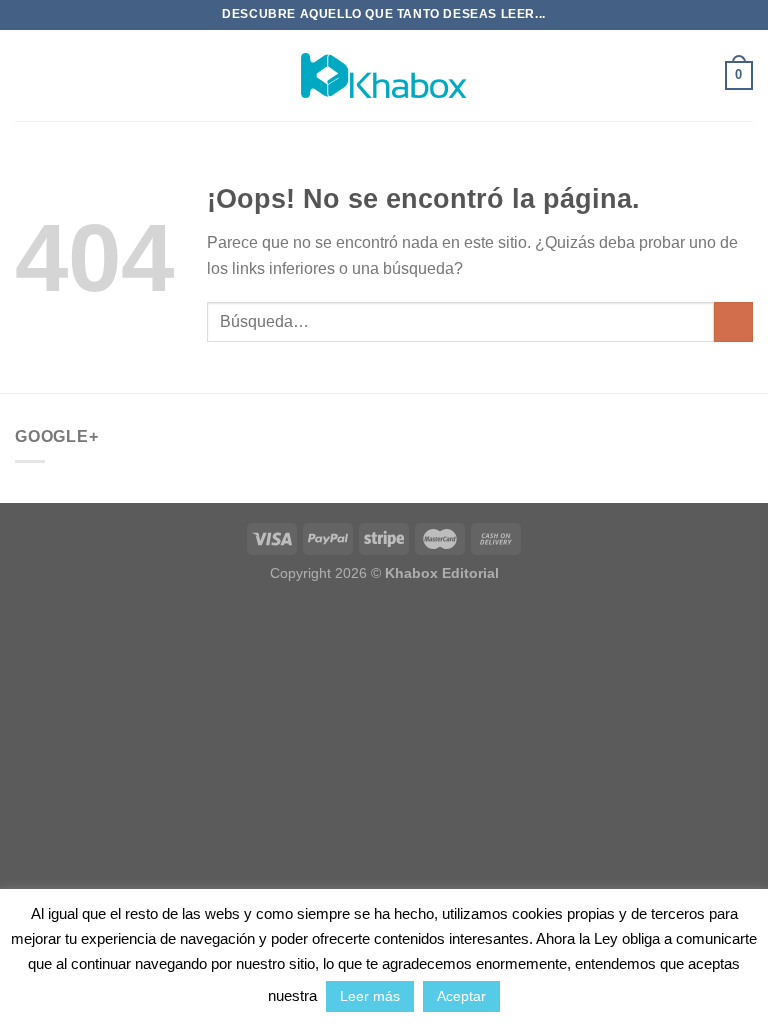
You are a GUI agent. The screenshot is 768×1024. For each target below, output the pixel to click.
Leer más (370, 996)
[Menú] (27, 75)
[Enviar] (733, 321)
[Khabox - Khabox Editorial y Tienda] (384, 76)
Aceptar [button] (461, 996)
